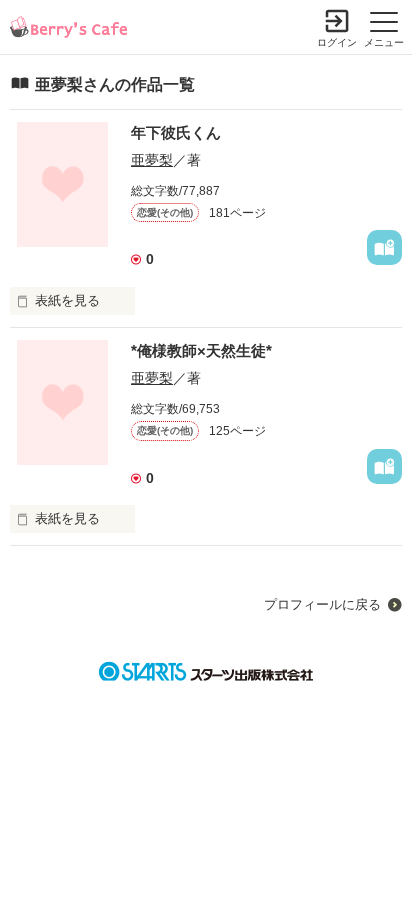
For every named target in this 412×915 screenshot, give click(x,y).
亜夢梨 (152, 160)
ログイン (337, 42)
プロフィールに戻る (322, 604)
